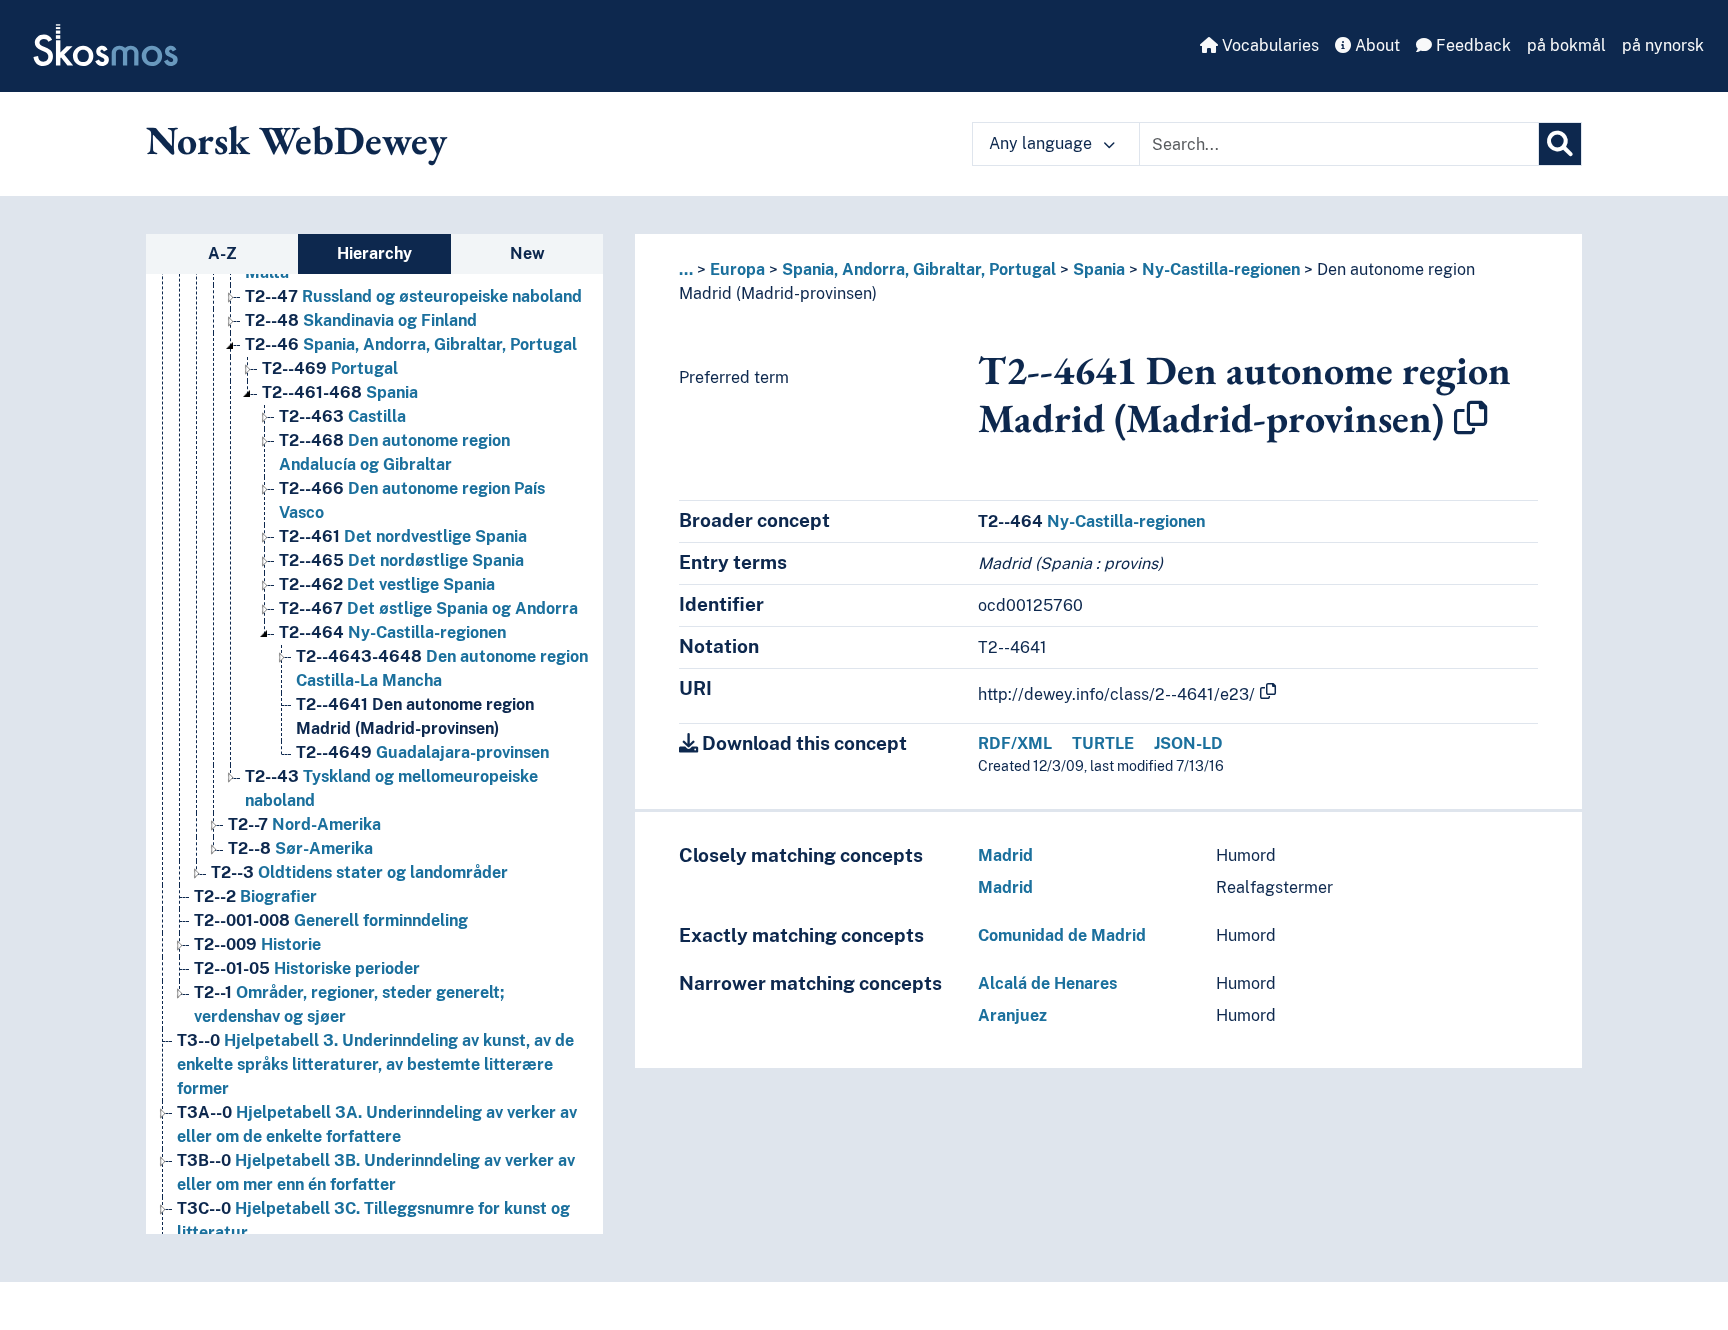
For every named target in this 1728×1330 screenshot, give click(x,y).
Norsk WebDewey (296, 140)
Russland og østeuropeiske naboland (413, 296)
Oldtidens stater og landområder (359, 872)
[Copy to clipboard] (1471, 418)
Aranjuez (1012, 1015)
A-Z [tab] (222, 253)
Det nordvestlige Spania (403, 536)
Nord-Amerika (304, 824)
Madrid (1005, 855)
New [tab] (527, 253)
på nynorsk (1663, 45)
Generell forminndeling (331, 920)
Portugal (330, 368)
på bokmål (1566, 45)
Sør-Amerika (300, 848)
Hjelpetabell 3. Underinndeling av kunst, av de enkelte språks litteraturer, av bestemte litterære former (375, 1064)
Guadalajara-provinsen (422, 752)
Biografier (255, 896)
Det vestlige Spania (387, 584)
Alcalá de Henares (1047, 983)
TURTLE (1103, 743)
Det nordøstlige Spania (401, 560)
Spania (340, 392)
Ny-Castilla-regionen (392, 632)
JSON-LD (1188, 743)
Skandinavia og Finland (361, 320)
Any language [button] (1042, 143)
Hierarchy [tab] (374, 253)
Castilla (342, 416)
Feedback (1471, 45)
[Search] (1560, 144)
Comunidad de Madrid (1062, 935)
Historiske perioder (307, 968)
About (1375, 45)
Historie (257, 944)
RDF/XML (1015, 743)
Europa (737, 269)
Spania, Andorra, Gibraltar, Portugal (411, 344)
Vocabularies (1268, 45)
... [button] (686, 269)
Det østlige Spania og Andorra (428, 608)
